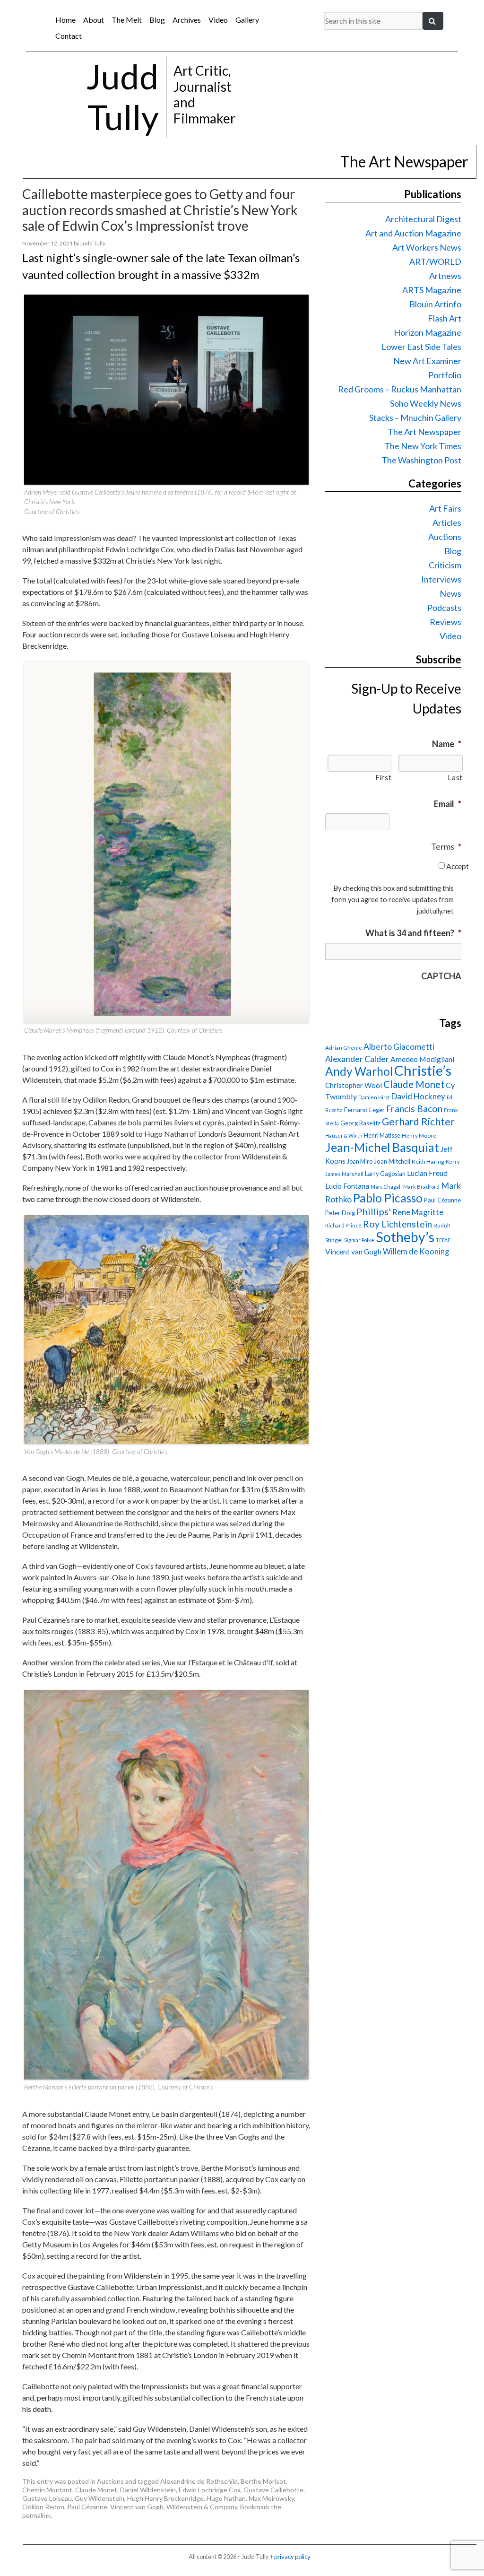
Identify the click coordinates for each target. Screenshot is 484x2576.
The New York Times (423, 446)
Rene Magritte (418, 1212)
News (450, 593)
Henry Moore (419, 1136)
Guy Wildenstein (99, 2498)
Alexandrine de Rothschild (199, 2481)
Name (447, 744)
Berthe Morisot (263, 2481)
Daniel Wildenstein (148, 2490)
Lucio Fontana (347, 1186)
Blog (157, 20)
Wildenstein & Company (202, 2507)
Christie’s (423, 1070)
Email (448, 804)
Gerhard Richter (418, 1121)
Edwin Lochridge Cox (210, 2490)
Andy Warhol (359, 1071)
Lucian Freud (427, 1173)
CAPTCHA (441, 976)
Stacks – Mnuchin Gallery (415, 418)
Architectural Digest (423, 219)
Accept (458, 866)
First (383, 778)
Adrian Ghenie (344, 1048)
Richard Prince (343, 1225)
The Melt (127, 20)
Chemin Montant (47, 2490)
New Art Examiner (427, 361)
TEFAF (443, 1240)
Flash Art (445, 318)
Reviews (445, 622)
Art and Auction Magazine (413, 233)
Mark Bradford (421, 1187)
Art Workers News (427, 247)
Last (455, 778)
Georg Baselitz (360, 1123)
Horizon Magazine (428, 332)
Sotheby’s (405, 1237)
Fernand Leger (364, 1110)
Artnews (445, 276)
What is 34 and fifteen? (413, 933)
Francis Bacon (414, 1109)
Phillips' (374, 1211)
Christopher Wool (354, 1085)
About (94, 20)
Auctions (110, 2481)
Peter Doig (340, 1213)
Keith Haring (428, 1162)
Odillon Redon (43, 2507)
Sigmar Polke (359, 1240)
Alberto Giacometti (399, 1046)
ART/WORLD (435, 261)
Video (218, 20)
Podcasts (444, 608)
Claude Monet (96, 2490)
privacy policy (292, 2557)
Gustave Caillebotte (273, 2490)
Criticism (445, 565)
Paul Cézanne (87, 2507)
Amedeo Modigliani (422, 1059)
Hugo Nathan (226, 2498)
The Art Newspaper (424, 432)
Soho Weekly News (426, 403)
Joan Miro (360, 1161)
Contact (69, 36)
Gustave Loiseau (47, 2498)
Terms (446, 846)
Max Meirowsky (271, 2498)
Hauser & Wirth (344, 1136)
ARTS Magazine (432, 290)
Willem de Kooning (416, 1252)
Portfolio (445, 375)
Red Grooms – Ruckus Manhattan (400, 389)
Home (65, 20)
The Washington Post (421, 460)
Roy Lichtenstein (398, 1224)
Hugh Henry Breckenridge (165, 2498)
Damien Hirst (374, 1097)
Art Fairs (445, 508)
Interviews (441, 579)
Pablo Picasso (388, 1198)
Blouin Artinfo (435, 304)
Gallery (247, 20)
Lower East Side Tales (421, 347)
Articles (447, 522)
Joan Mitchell (392, 1161)
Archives (187, 20)
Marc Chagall (386, 1187)
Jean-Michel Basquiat (382, 1147)
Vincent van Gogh (137, 2507)
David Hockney (418, 1096)
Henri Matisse (382, 1135)
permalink (36, 2515)
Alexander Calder (357, 1059)
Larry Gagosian (385, 1174)
